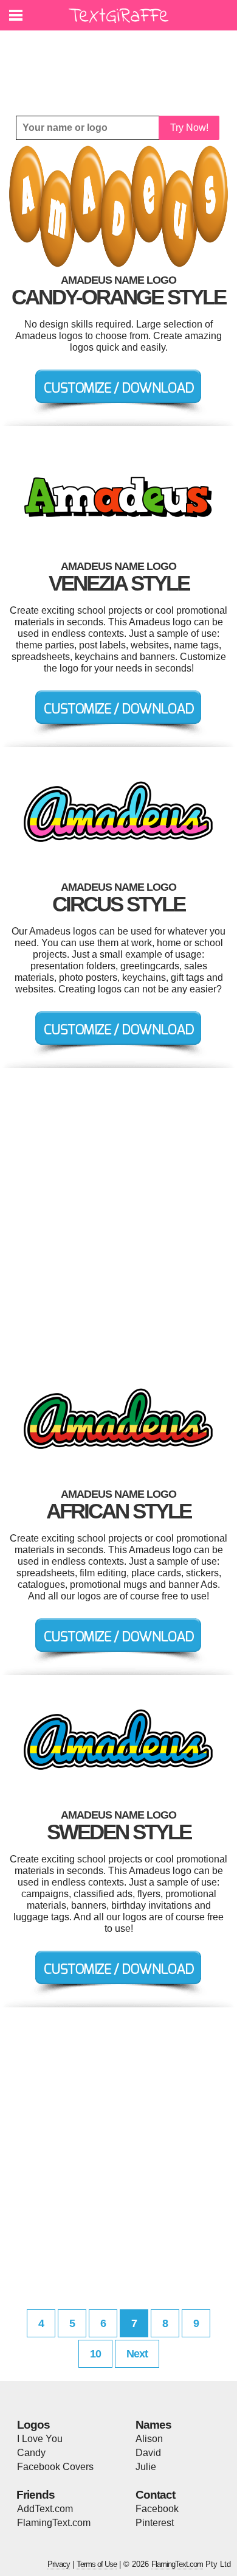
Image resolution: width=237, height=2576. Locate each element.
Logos (33, 2425)
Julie (146, 2467)
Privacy (59, 2564)
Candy (31, 2453)
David (148, 2453)
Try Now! (189, 128)
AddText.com (45, 2509)
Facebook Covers (55, 2467)
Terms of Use (97, 2564)
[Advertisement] (122, 64)
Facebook (157, 2509)
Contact (155, 2495)
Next (137, 2354)
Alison (149, 2439)
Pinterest (155, 2523)
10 (95, 2354)
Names (153, 2425)
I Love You (40, 2439)
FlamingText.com (54, 2523)
